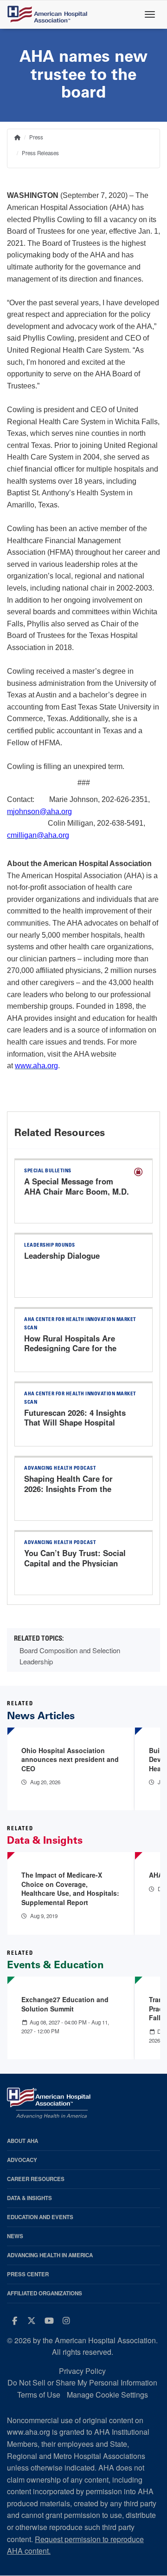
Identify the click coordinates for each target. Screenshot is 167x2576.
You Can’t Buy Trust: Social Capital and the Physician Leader (75, 1563)
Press (36, 137)
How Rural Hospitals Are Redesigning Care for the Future (70, 1348)
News (15, 2236)
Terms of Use (39, 2395)
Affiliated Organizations (45, 2293)
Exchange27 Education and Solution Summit (65, 2004)
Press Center (28, 2274)
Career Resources (36, 2179)
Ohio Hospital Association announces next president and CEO (70, 1759)
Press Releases (40, 153)
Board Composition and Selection (70, 1650)
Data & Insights (29, 2198)
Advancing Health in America (50, 2255)
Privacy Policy (82, 2371)
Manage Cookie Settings (107, 2395)
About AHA (22, 2141)
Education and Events (40, 2217)
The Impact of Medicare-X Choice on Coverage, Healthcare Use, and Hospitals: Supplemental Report (70, 1889)
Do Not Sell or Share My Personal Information (82, 2382)
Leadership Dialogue (62, 1255)
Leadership (36, 1661)
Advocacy (22, 2160)
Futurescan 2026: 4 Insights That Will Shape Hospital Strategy (75, 1423)
